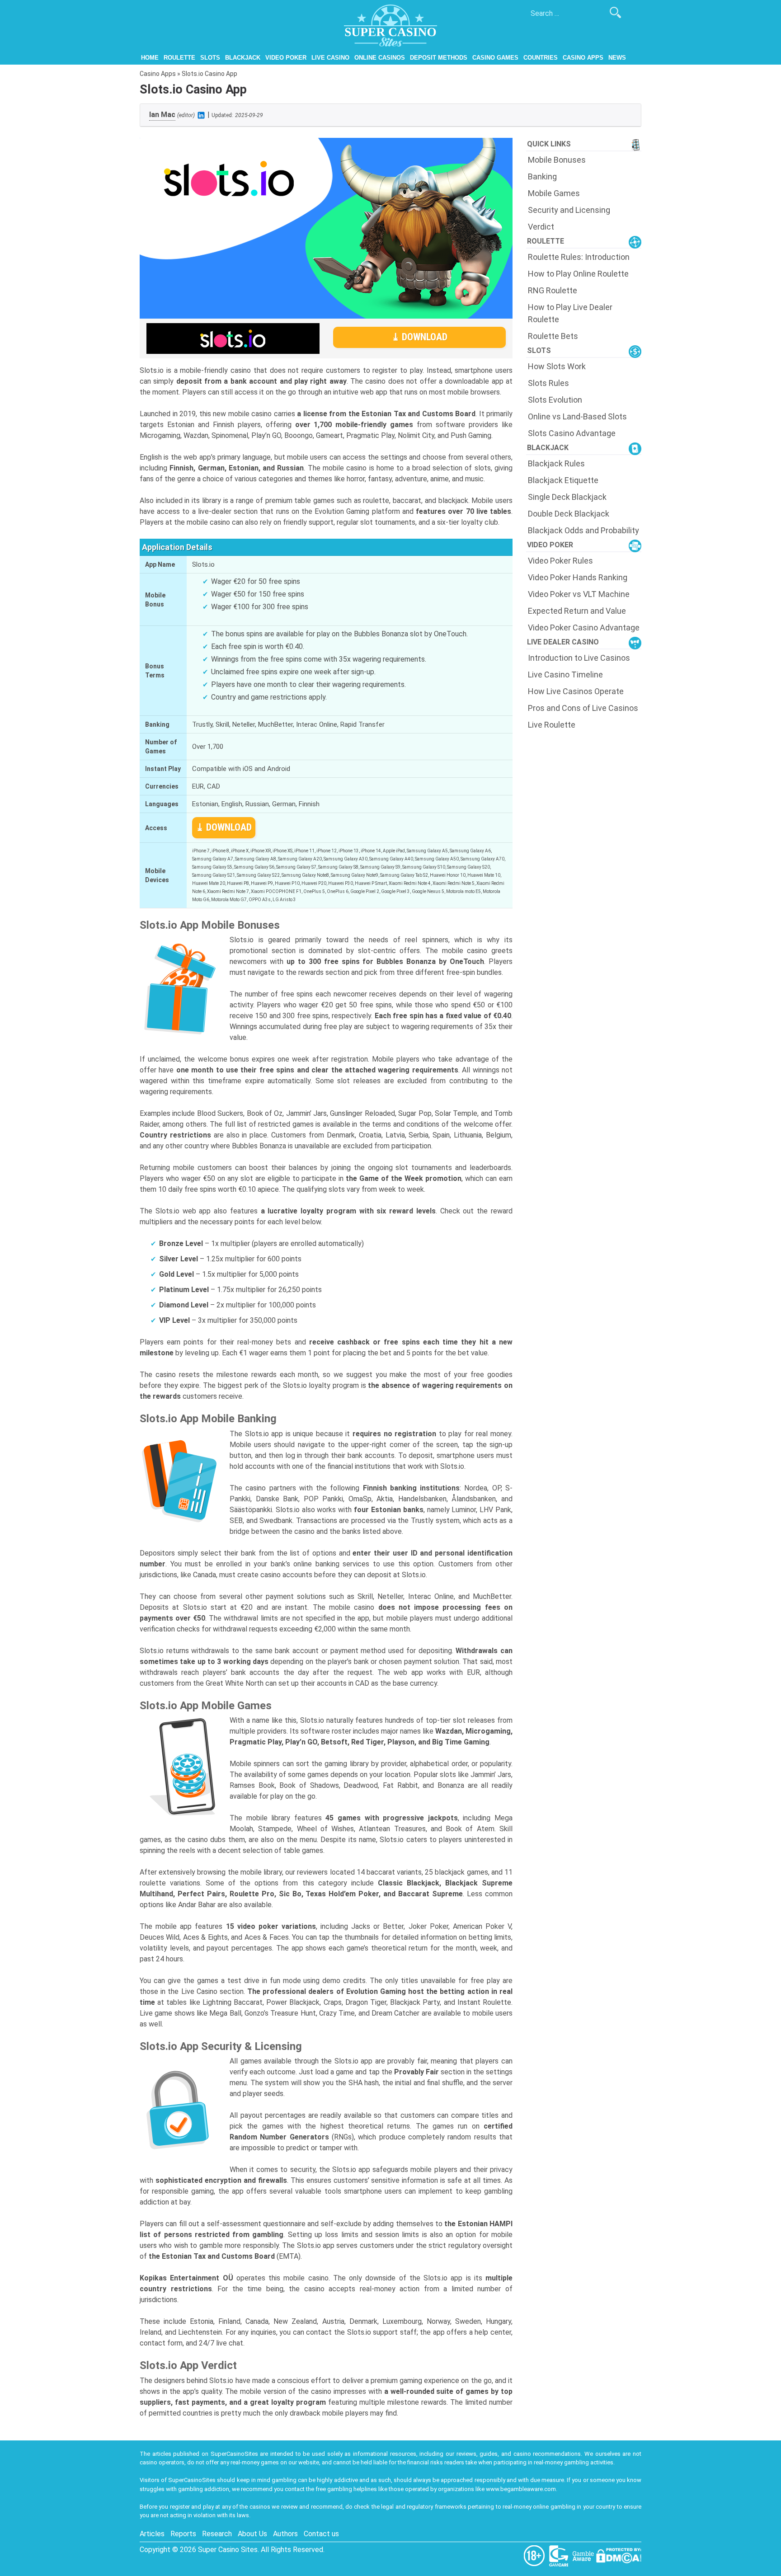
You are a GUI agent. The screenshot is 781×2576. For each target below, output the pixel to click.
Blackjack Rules (556, 463)
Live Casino (330, 58)
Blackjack (243, 58)
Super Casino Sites (228, 2550)
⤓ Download (419, 337)
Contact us (321, 2534)
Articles (152, 2534)
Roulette (179, 58)
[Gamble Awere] (584, 2555)
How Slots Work (557, 366)
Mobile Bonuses (557, 160)
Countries (541, 58)
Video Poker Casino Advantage (584, 628)
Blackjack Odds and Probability (583, 530)
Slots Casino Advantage (572, 433)
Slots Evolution (555, 400)
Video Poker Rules (560, 561)
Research (217, 2534)
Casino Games (495, 58)
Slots (210, 58)
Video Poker (286, 58)
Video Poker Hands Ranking (578, 577)
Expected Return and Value (577, 611)
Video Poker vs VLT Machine (579, 594)
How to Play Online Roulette (578, 274)
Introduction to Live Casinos (579, 658)
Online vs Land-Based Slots (577, 416)
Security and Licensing (569, 210)
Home (150, 58)
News (617, 58)
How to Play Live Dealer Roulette (570, 313)
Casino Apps (583, 58)
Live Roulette (552, 725)
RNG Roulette (553, 290)
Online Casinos (380, 58)
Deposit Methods (439, 58)
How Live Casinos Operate (576, 691)
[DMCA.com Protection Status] (619, 2555)
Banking (542, 176)
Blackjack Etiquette (563, 480)
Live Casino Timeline (565, 675)
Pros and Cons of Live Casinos (583, 708)
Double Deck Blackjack (569, 514)
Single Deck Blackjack (567, 497)
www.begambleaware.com (521, 2489)
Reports (183, 2534)
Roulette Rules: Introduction (579, 257)
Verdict (541, 227)
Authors (285, 2534)
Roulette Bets (553, 336)
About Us (252, 2534)
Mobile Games (554, 193)
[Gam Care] (560, 2555)
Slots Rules (548, 383)
